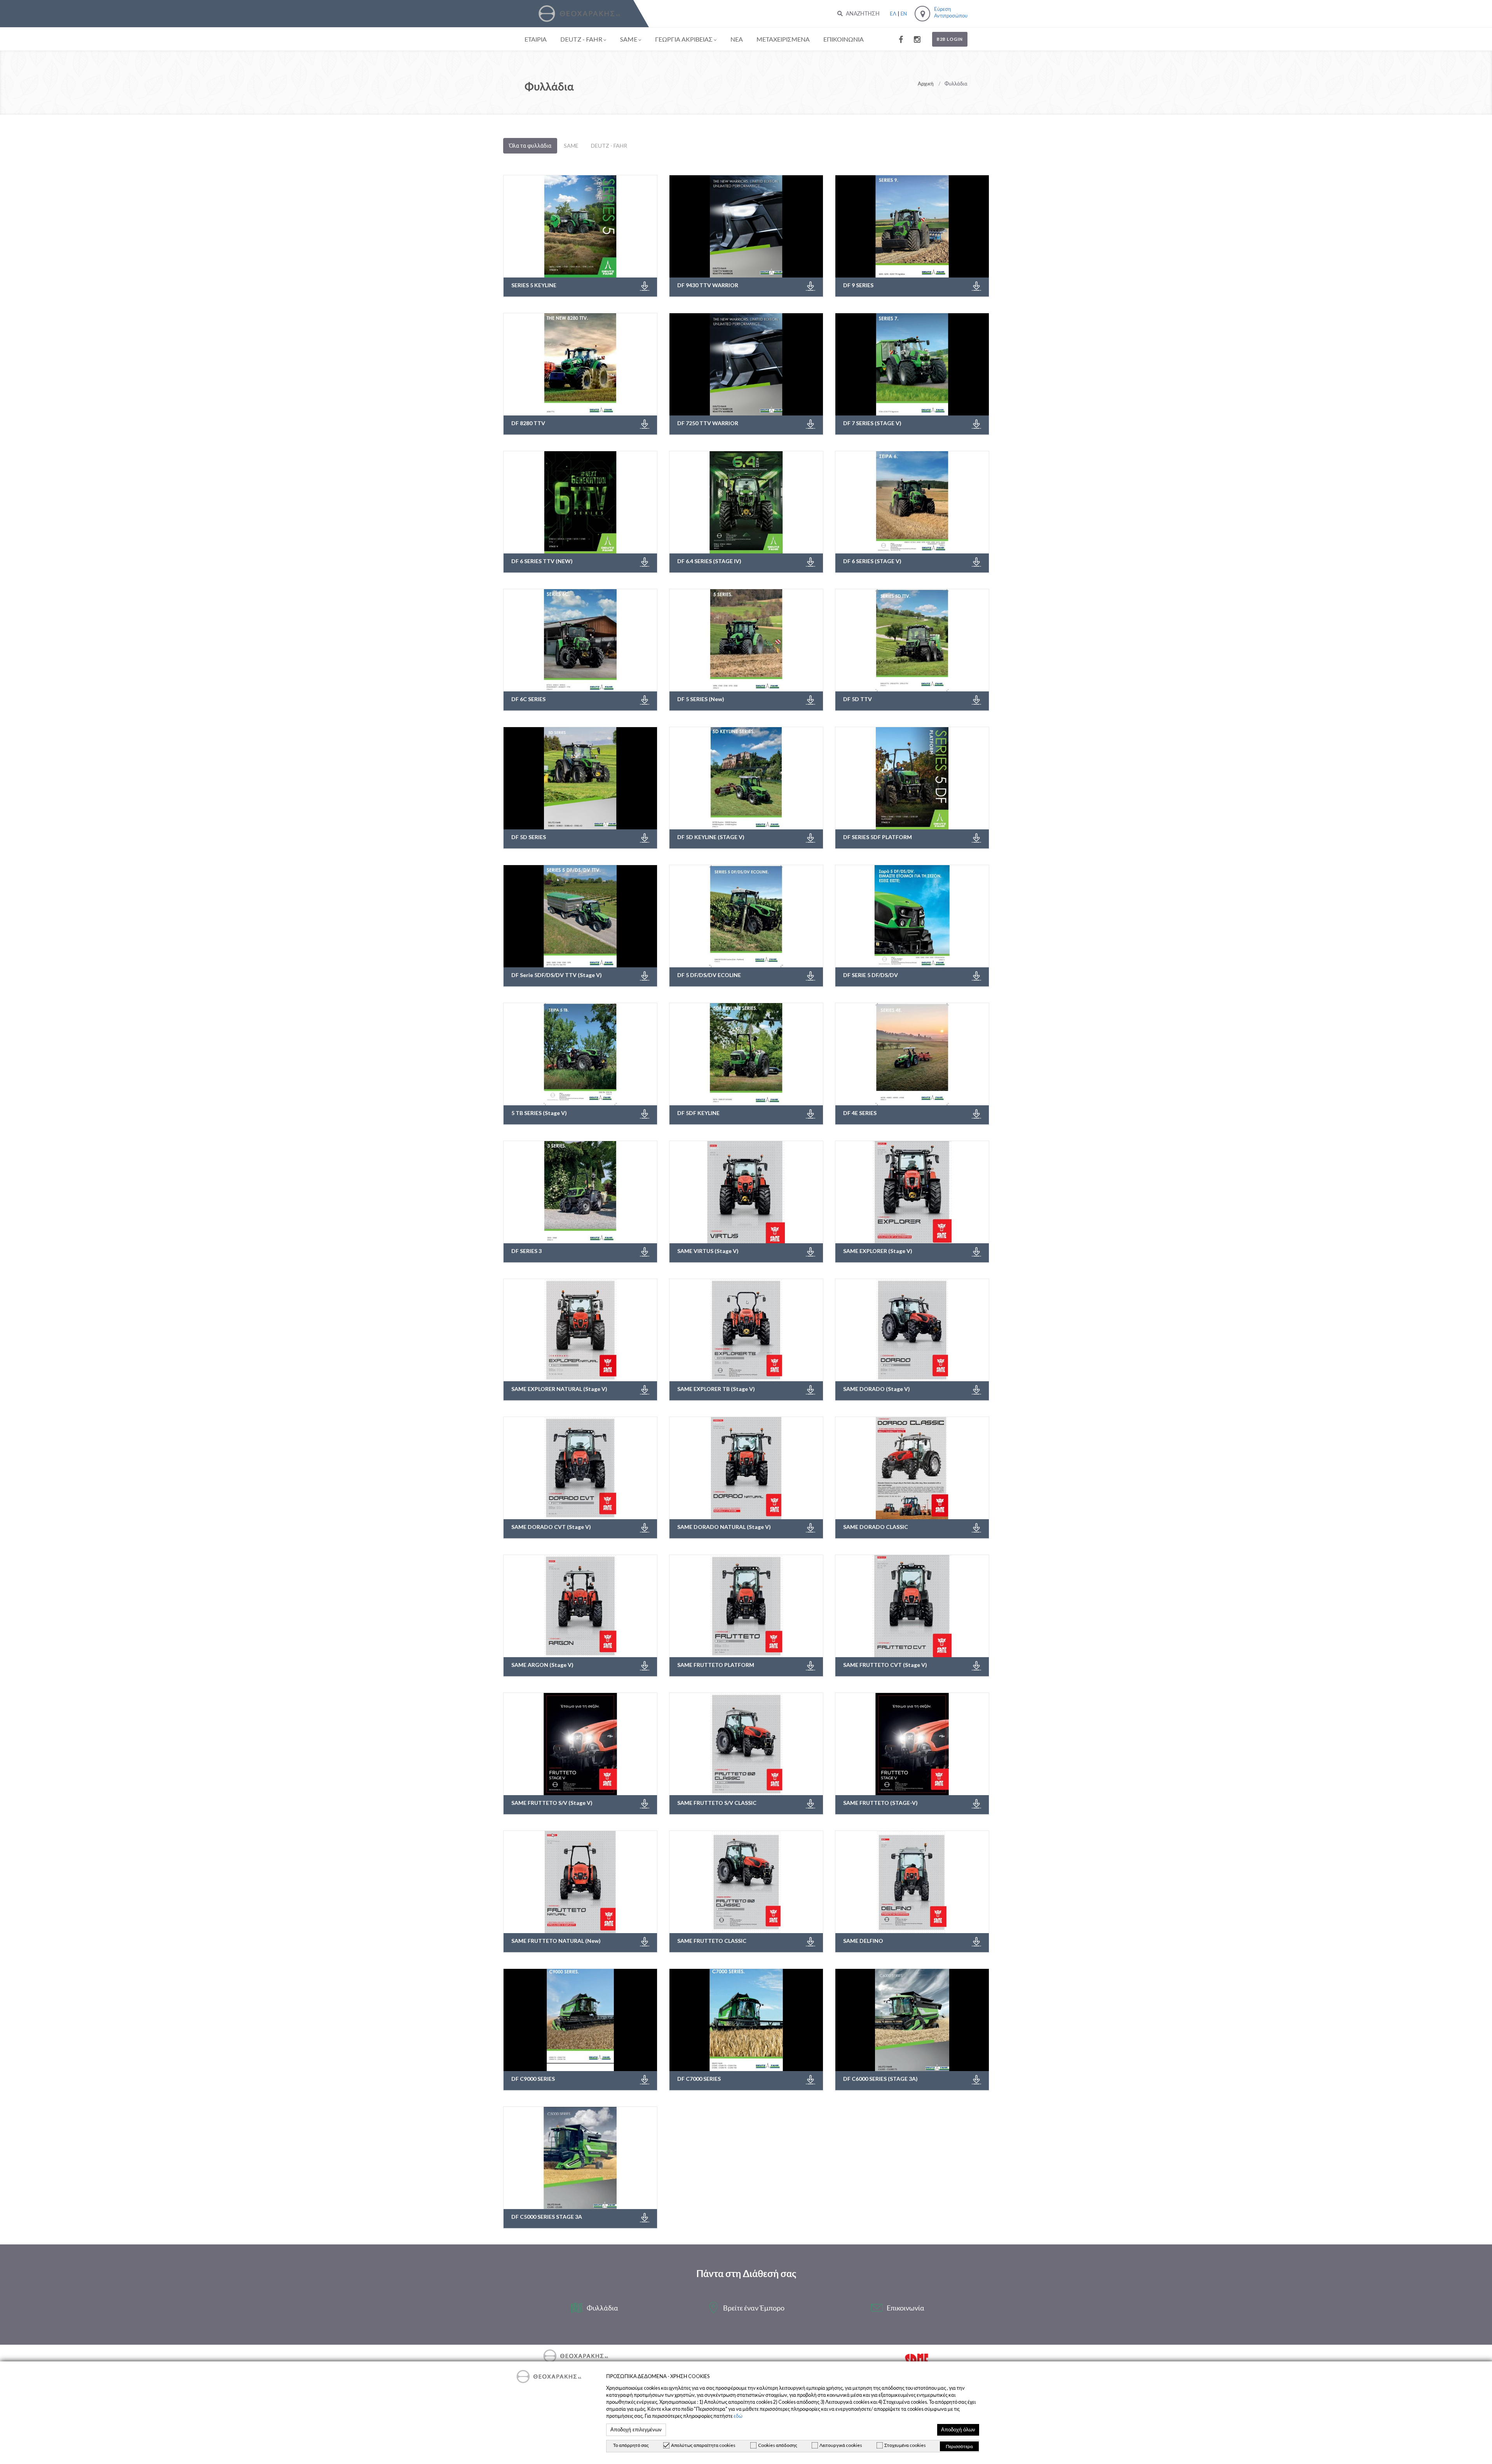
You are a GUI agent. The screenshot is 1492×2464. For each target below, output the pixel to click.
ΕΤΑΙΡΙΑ (536, 39)
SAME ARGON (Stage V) (542, 1665)
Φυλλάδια (602, 2308)
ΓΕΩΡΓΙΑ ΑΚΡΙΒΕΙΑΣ (684, 39)
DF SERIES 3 (526, 1251)
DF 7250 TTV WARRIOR (708, 423)
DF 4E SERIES (860, 1113)
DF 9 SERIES (858, 285)
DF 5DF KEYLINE (698, 1113)
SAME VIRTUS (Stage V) (708, 1251)
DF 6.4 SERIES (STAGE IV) (709, 561)
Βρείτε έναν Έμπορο (754, 2308)
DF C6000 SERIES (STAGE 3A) (880, 2079)
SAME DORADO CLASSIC (876, 1527)
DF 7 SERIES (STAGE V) (872, 423)
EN (904, 14)
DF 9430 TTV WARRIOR (708, 285)
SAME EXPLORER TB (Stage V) (716, 1389)
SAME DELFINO (863, 1941)
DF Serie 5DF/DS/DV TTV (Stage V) (557, 975)
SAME (629, 39)
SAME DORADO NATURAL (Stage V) (724, 1527)
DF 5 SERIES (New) (701, 699)
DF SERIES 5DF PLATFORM (878, 837)
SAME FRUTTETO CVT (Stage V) (885, 1665)
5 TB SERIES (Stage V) (539, 1113)
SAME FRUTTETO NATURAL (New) (556, 1941)
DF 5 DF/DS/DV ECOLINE (709, 975)
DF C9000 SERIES (533, 2079)
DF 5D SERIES (529, 837)
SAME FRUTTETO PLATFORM (716, 1665)
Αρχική (926, 83)
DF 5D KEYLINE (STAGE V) (711, 837)
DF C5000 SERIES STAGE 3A (547, 2217)
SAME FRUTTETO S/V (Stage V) (552, 1803)
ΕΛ (893, 14)
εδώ (738, 2416)
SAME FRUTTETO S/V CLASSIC (717, 1803)
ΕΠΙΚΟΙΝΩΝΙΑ (844, 39)
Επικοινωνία (905, 2308)
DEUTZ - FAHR (581, 39)
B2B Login (950, 39)
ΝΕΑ (737, 39)
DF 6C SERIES (528, 699)
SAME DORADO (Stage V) (877, 1389)
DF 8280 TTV (528, 423)
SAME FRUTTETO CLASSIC (712, 1941)
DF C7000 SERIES (699, 2079)
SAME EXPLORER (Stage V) (878, 1251)
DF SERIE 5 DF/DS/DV (871, 975)
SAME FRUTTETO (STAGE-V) (880, 1803)
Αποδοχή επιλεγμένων (636, 2430)
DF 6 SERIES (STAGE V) (872, 561)
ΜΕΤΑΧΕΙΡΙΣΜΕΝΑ (783, 39)
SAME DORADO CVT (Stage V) (551, 1527)
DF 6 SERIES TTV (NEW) (542, 561)
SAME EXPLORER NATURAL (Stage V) (559, 1389)
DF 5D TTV (858, 699)
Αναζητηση (862, 13)
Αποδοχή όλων (958, 2430)
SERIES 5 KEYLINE (534, 285)
